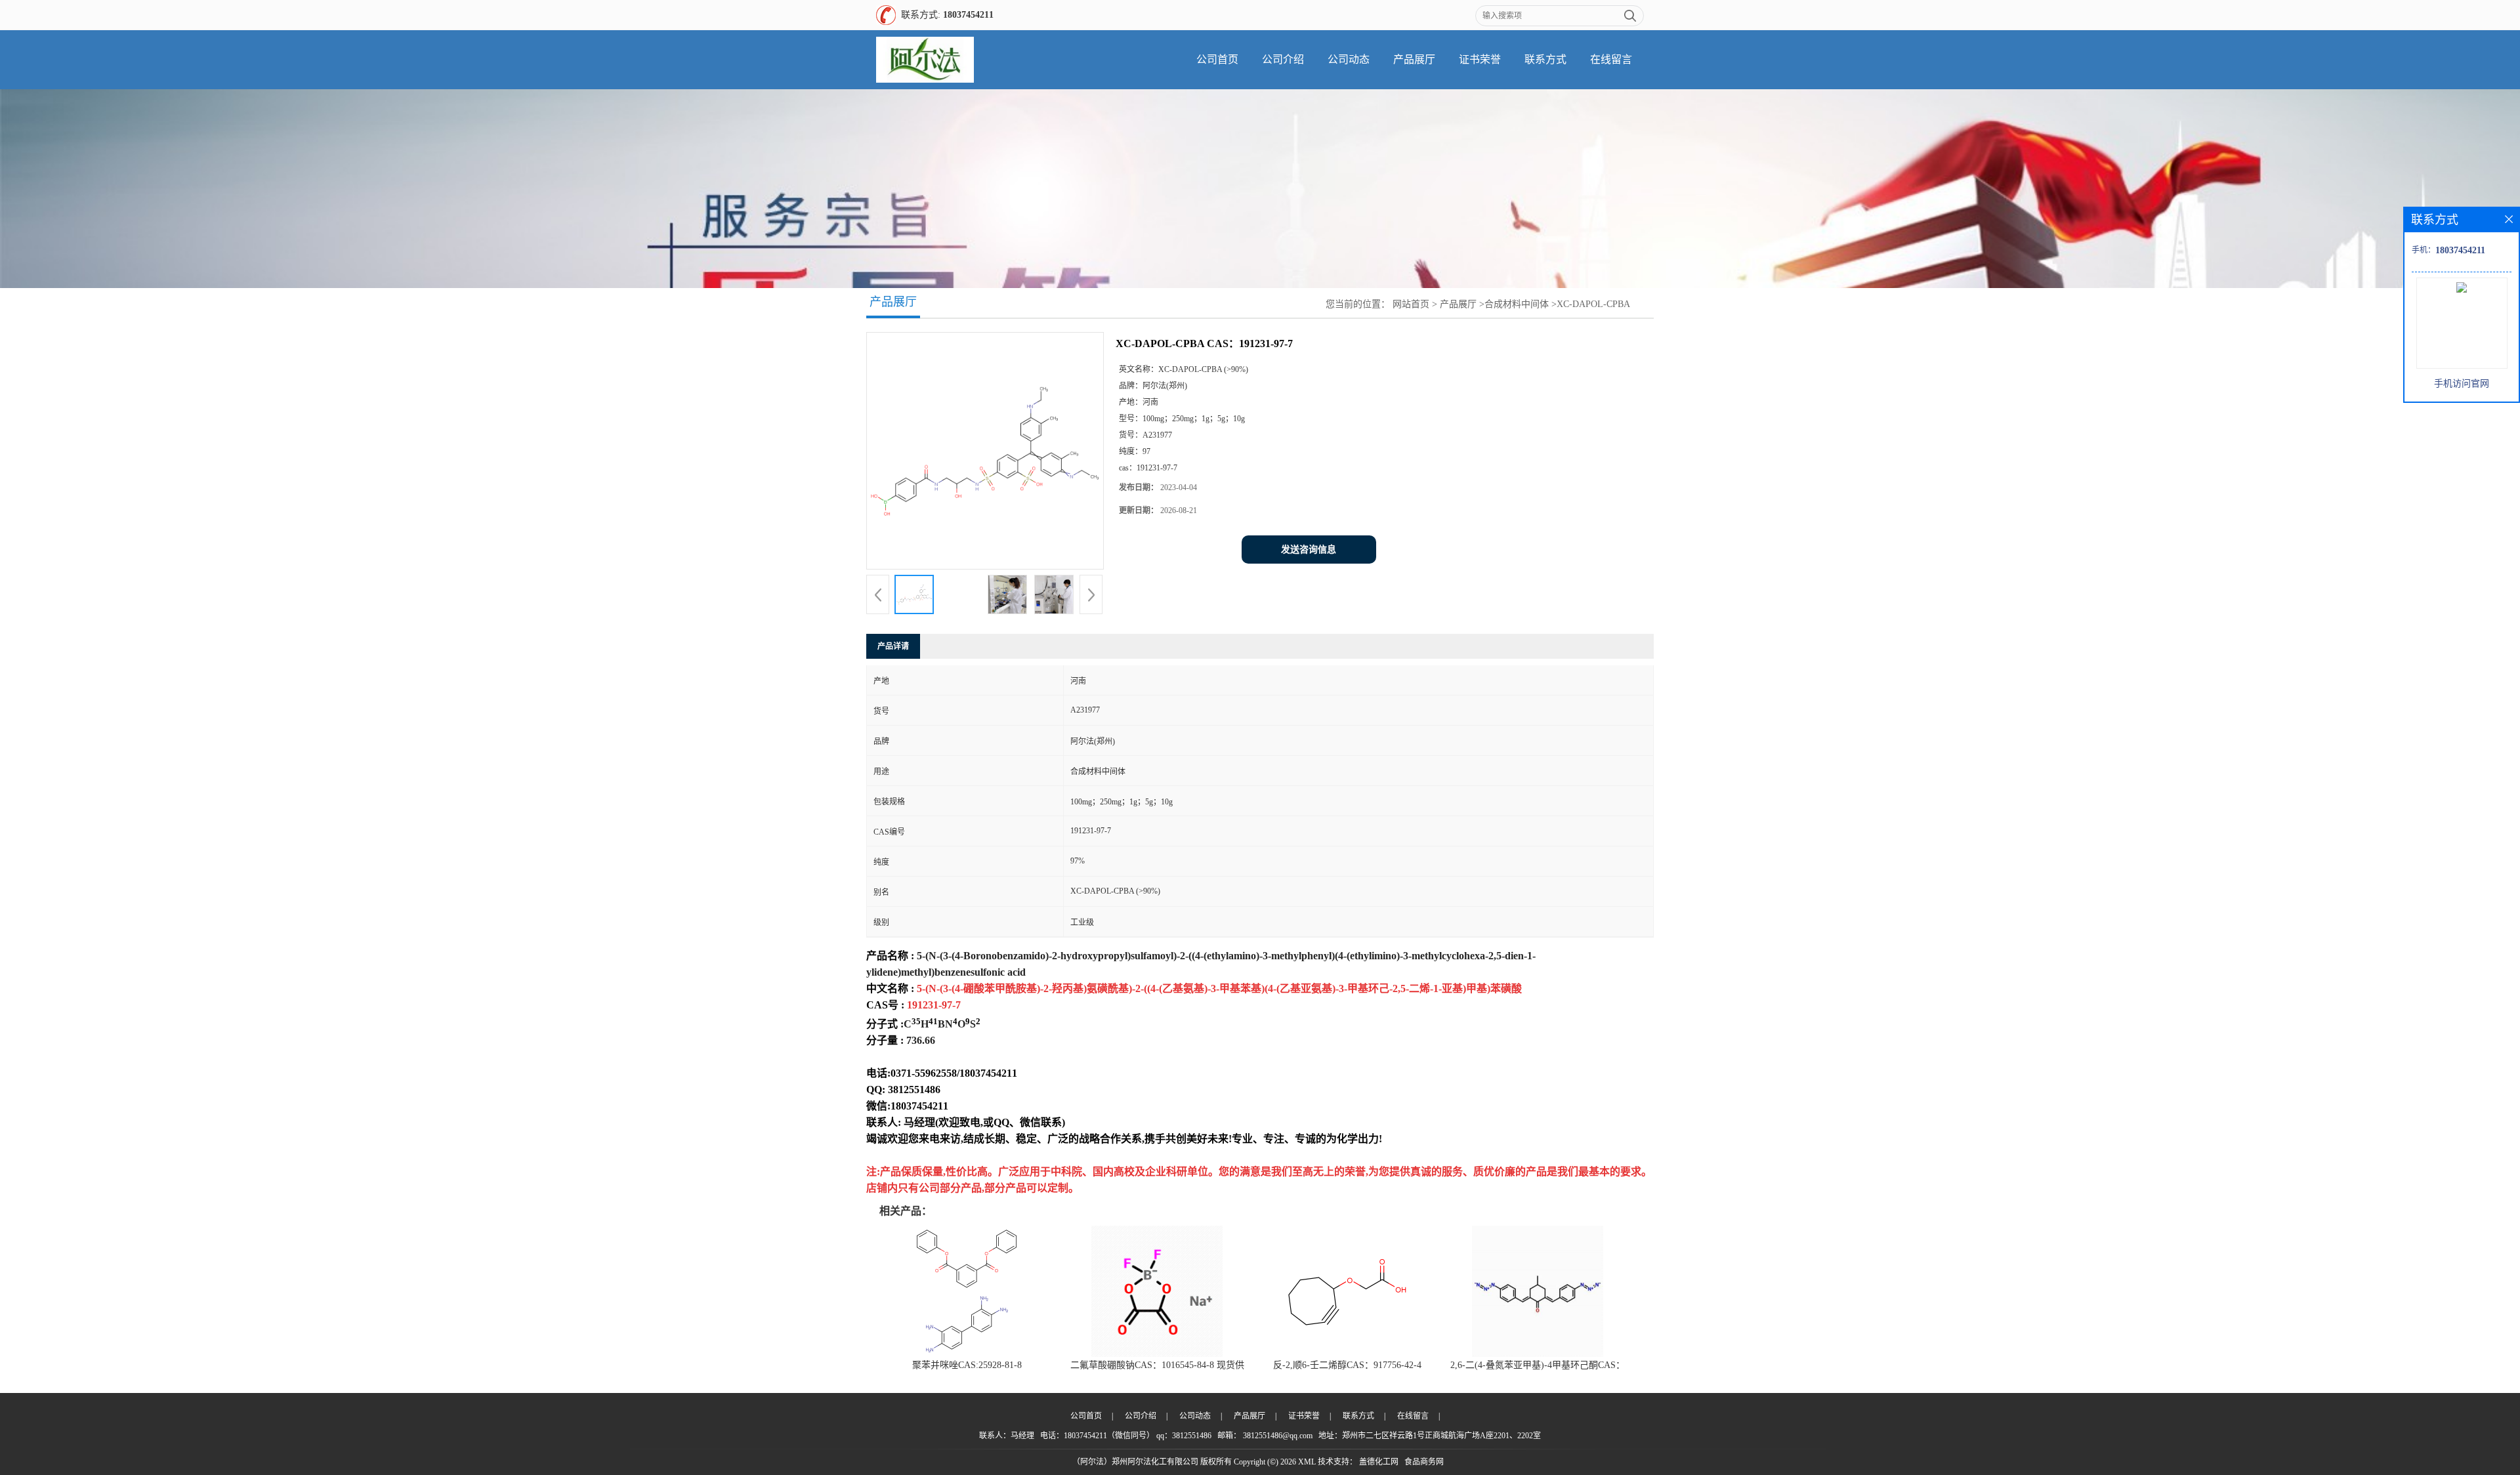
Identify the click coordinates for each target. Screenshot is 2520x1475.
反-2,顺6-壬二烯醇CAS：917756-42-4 (1347, 1365)
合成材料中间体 (1517, 304)
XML (1307, 1462)
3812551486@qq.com (1278, 1436)
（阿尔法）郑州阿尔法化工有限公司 (1135, 1462)
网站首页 (1411, 304)
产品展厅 (1414, 59)
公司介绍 (1283, 59)
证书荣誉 (1480, 59)
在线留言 (1611, 59)
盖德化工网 (1379, 1462)
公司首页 (1217, 59)
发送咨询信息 (1309, 550)
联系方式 (1545, 59)
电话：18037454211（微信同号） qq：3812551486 (1126, 1436)
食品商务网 (1424, 1462)
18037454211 (968, 15)
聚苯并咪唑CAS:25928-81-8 (967, 1365)
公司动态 (1349, 59)
